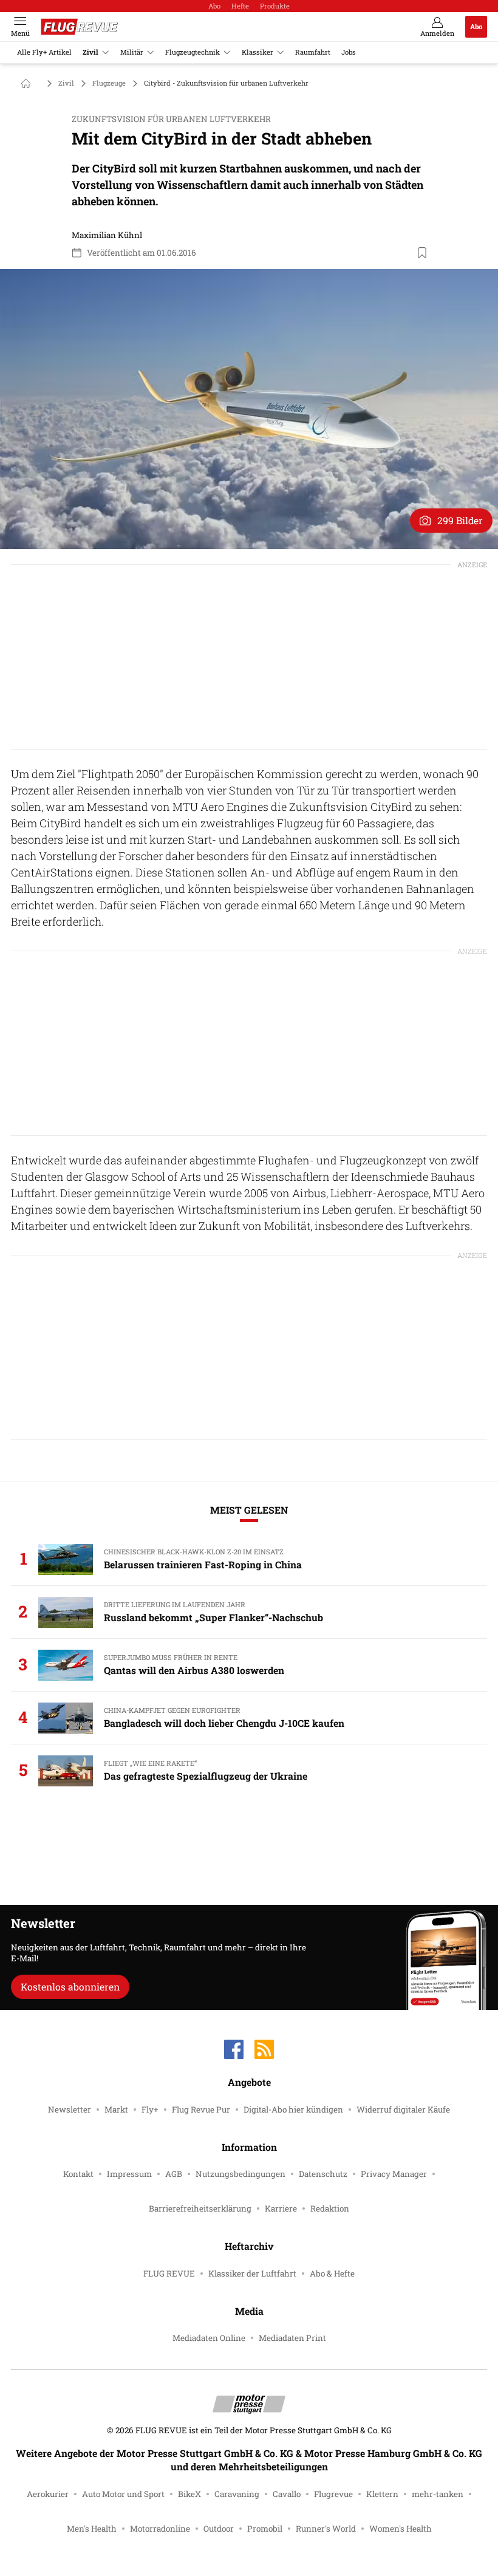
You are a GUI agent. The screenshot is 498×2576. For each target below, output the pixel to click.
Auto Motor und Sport (123, 2494)
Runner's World (326, 2529)
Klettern (382, 2494)
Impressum (129, 2174)
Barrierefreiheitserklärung (200, 2209)
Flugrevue (333, 2494)
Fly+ (150, 2110)
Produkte (275, 6)
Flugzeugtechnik (193, 52)
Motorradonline (160, 2529)
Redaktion (330, 2209)
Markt (116, 2110)
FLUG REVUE (169, 2274)
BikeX (189, 2494)
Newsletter (70, 2110)
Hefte (240, 6)
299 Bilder (460, 520)
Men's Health (92, 2529)
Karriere (281, 2209)
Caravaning (237, 2494)
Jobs (349, 52)
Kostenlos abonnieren (70, 1987)
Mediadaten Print (292, 2338)
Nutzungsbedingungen (240, 2174)
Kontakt (78, 2174)
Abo (214, 6)
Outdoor (219, 2529)
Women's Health (401, 2529)
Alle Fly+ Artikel (44, 52)
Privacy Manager (394, 2174)
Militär (132, 52)
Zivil (90, 52)
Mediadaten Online (209, 2338)
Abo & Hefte (332, 2274)
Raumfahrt (313, 52)
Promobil (265, 2529)
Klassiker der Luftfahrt (252, 2274)
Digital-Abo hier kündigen (293, 2110)
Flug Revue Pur (201, 2110)
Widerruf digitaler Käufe (403, 2110)
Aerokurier (48, 2494)
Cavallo (287, 2494)
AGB (174, 2174)
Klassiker (258, 52)
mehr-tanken (438, 2494)
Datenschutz (323, 2174)
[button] (249, 409)
